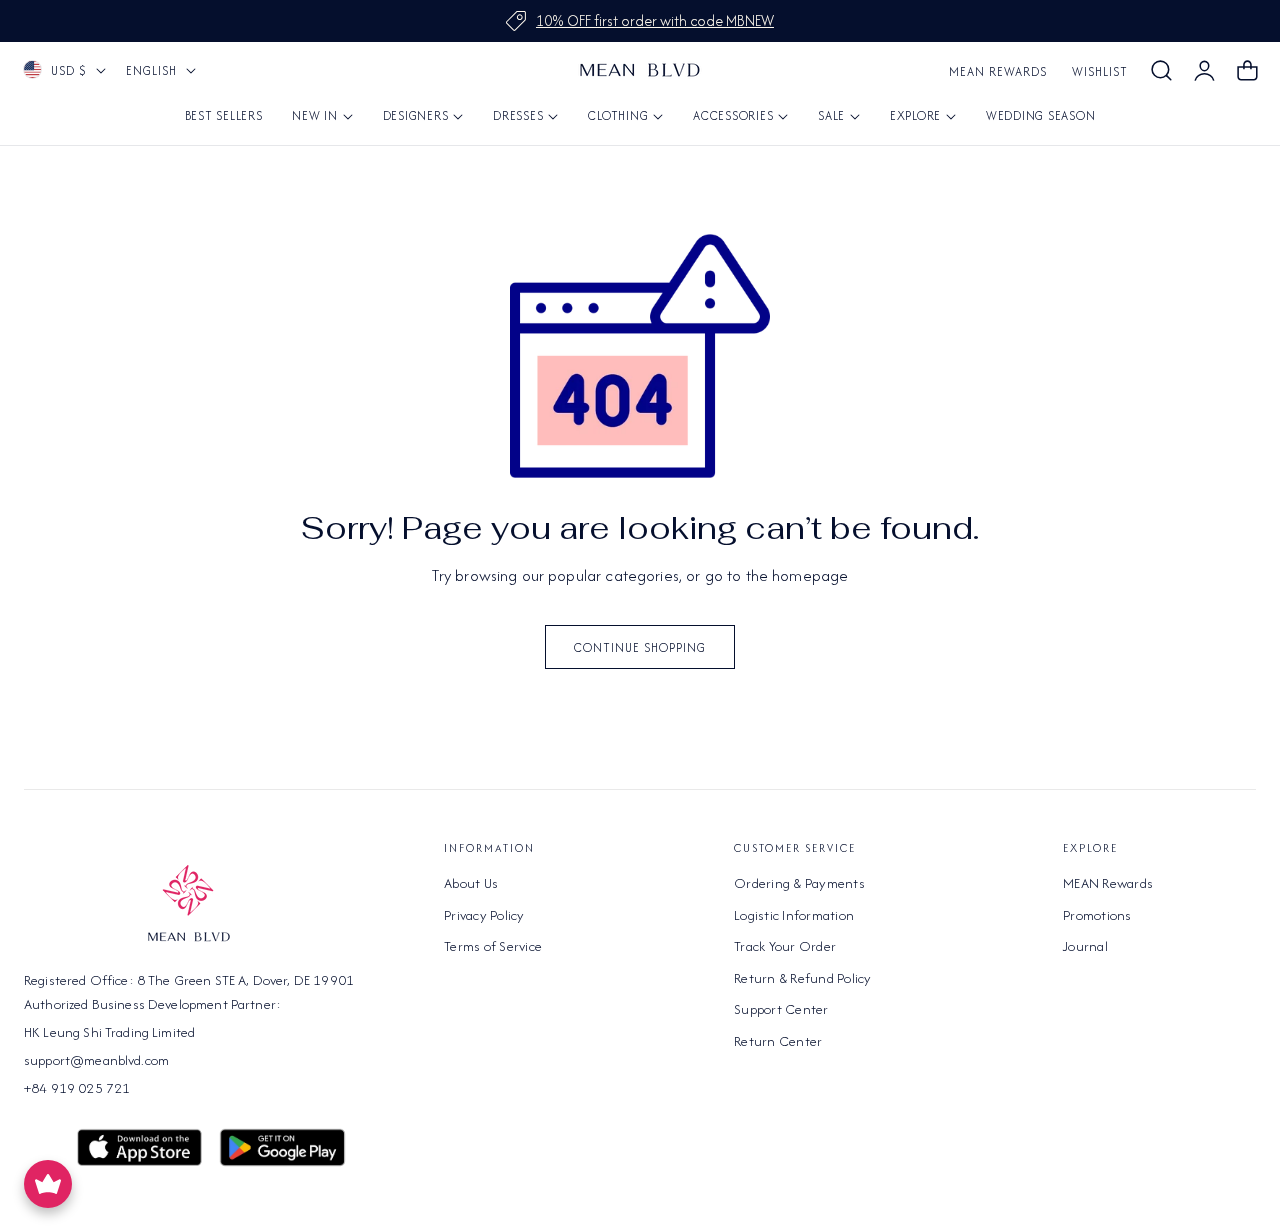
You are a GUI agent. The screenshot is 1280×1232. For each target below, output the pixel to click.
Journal (1085, 946)
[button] (1161, 71)
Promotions (1097, 914)
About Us (471, 883)
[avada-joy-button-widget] (48, 1184)
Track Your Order (785, 946)
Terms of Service (493, 946)
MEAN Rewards (998, 71)
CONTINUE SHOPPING (640, 647)
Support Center (781, 1009)
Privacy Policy (484, 914)
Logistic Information (794, 914)
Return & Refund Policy (803, 977)
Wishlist (1100, 71)
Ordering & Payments (799, 883)
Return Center (778, 1040)
